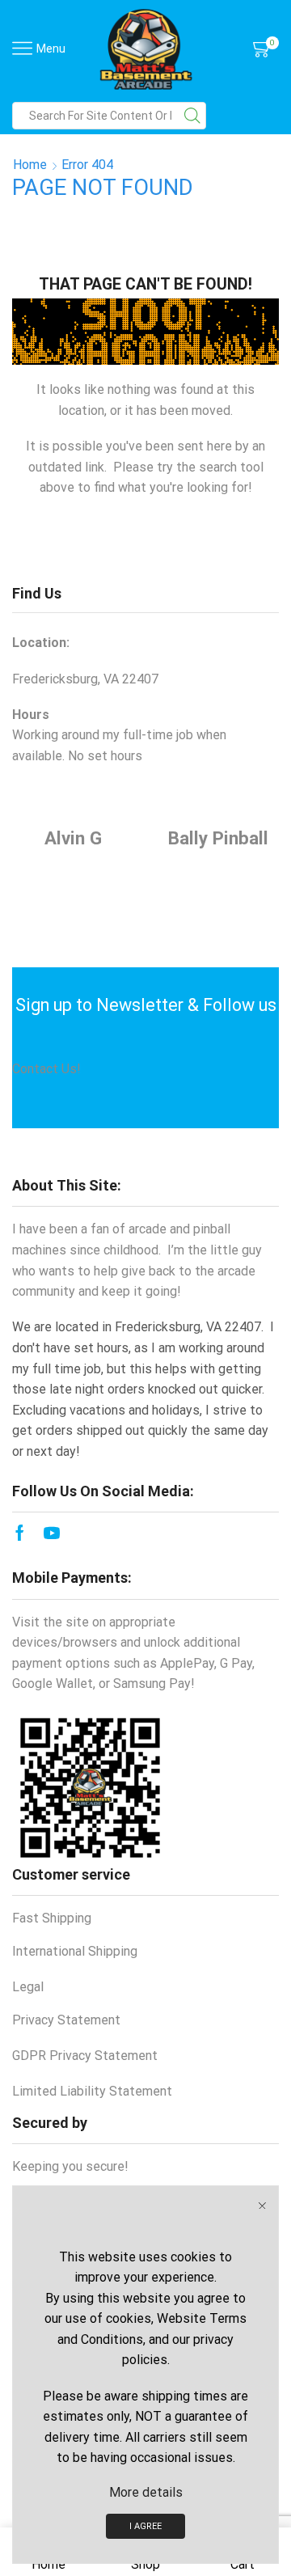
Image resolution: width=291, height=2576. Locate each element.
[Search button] (192, 116)
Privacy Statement (66, 2020)
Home (30, 165)
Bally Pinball (218, 838)
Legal (28, 1987)
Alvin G (73, 838)
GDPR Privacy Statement (85, 2056)
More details (146, 2492)
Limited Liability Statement (92, 2091)
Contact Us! (46, 1069)
